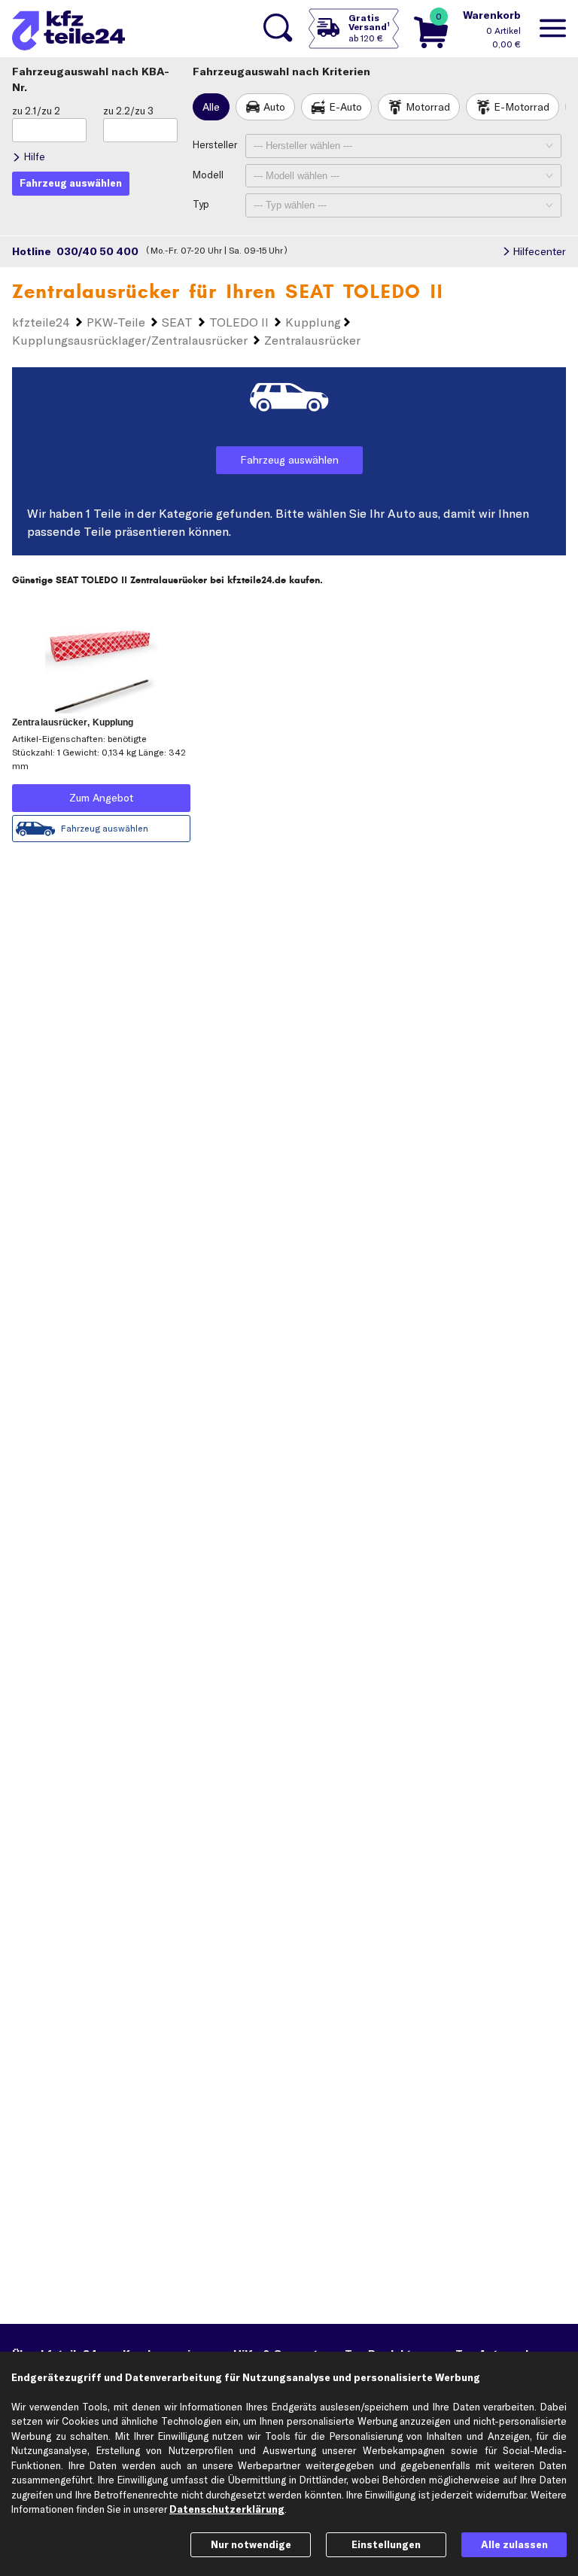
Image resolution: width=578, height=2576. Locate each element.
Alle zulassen (514, 2544)
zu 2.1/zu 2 (36, 111)
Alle (211, 107)
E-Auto (345, 107)
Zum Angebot (101, 798)
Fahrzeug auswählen (289, 460)
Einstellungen (386, 2544)
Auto (274, 107)
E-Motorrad (522, 107)
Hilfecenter (539, 251)
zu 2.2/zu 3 (128, 111)
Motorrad (428, 107)
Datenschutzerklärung (227, 2509)
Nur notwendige (251, 2544)
